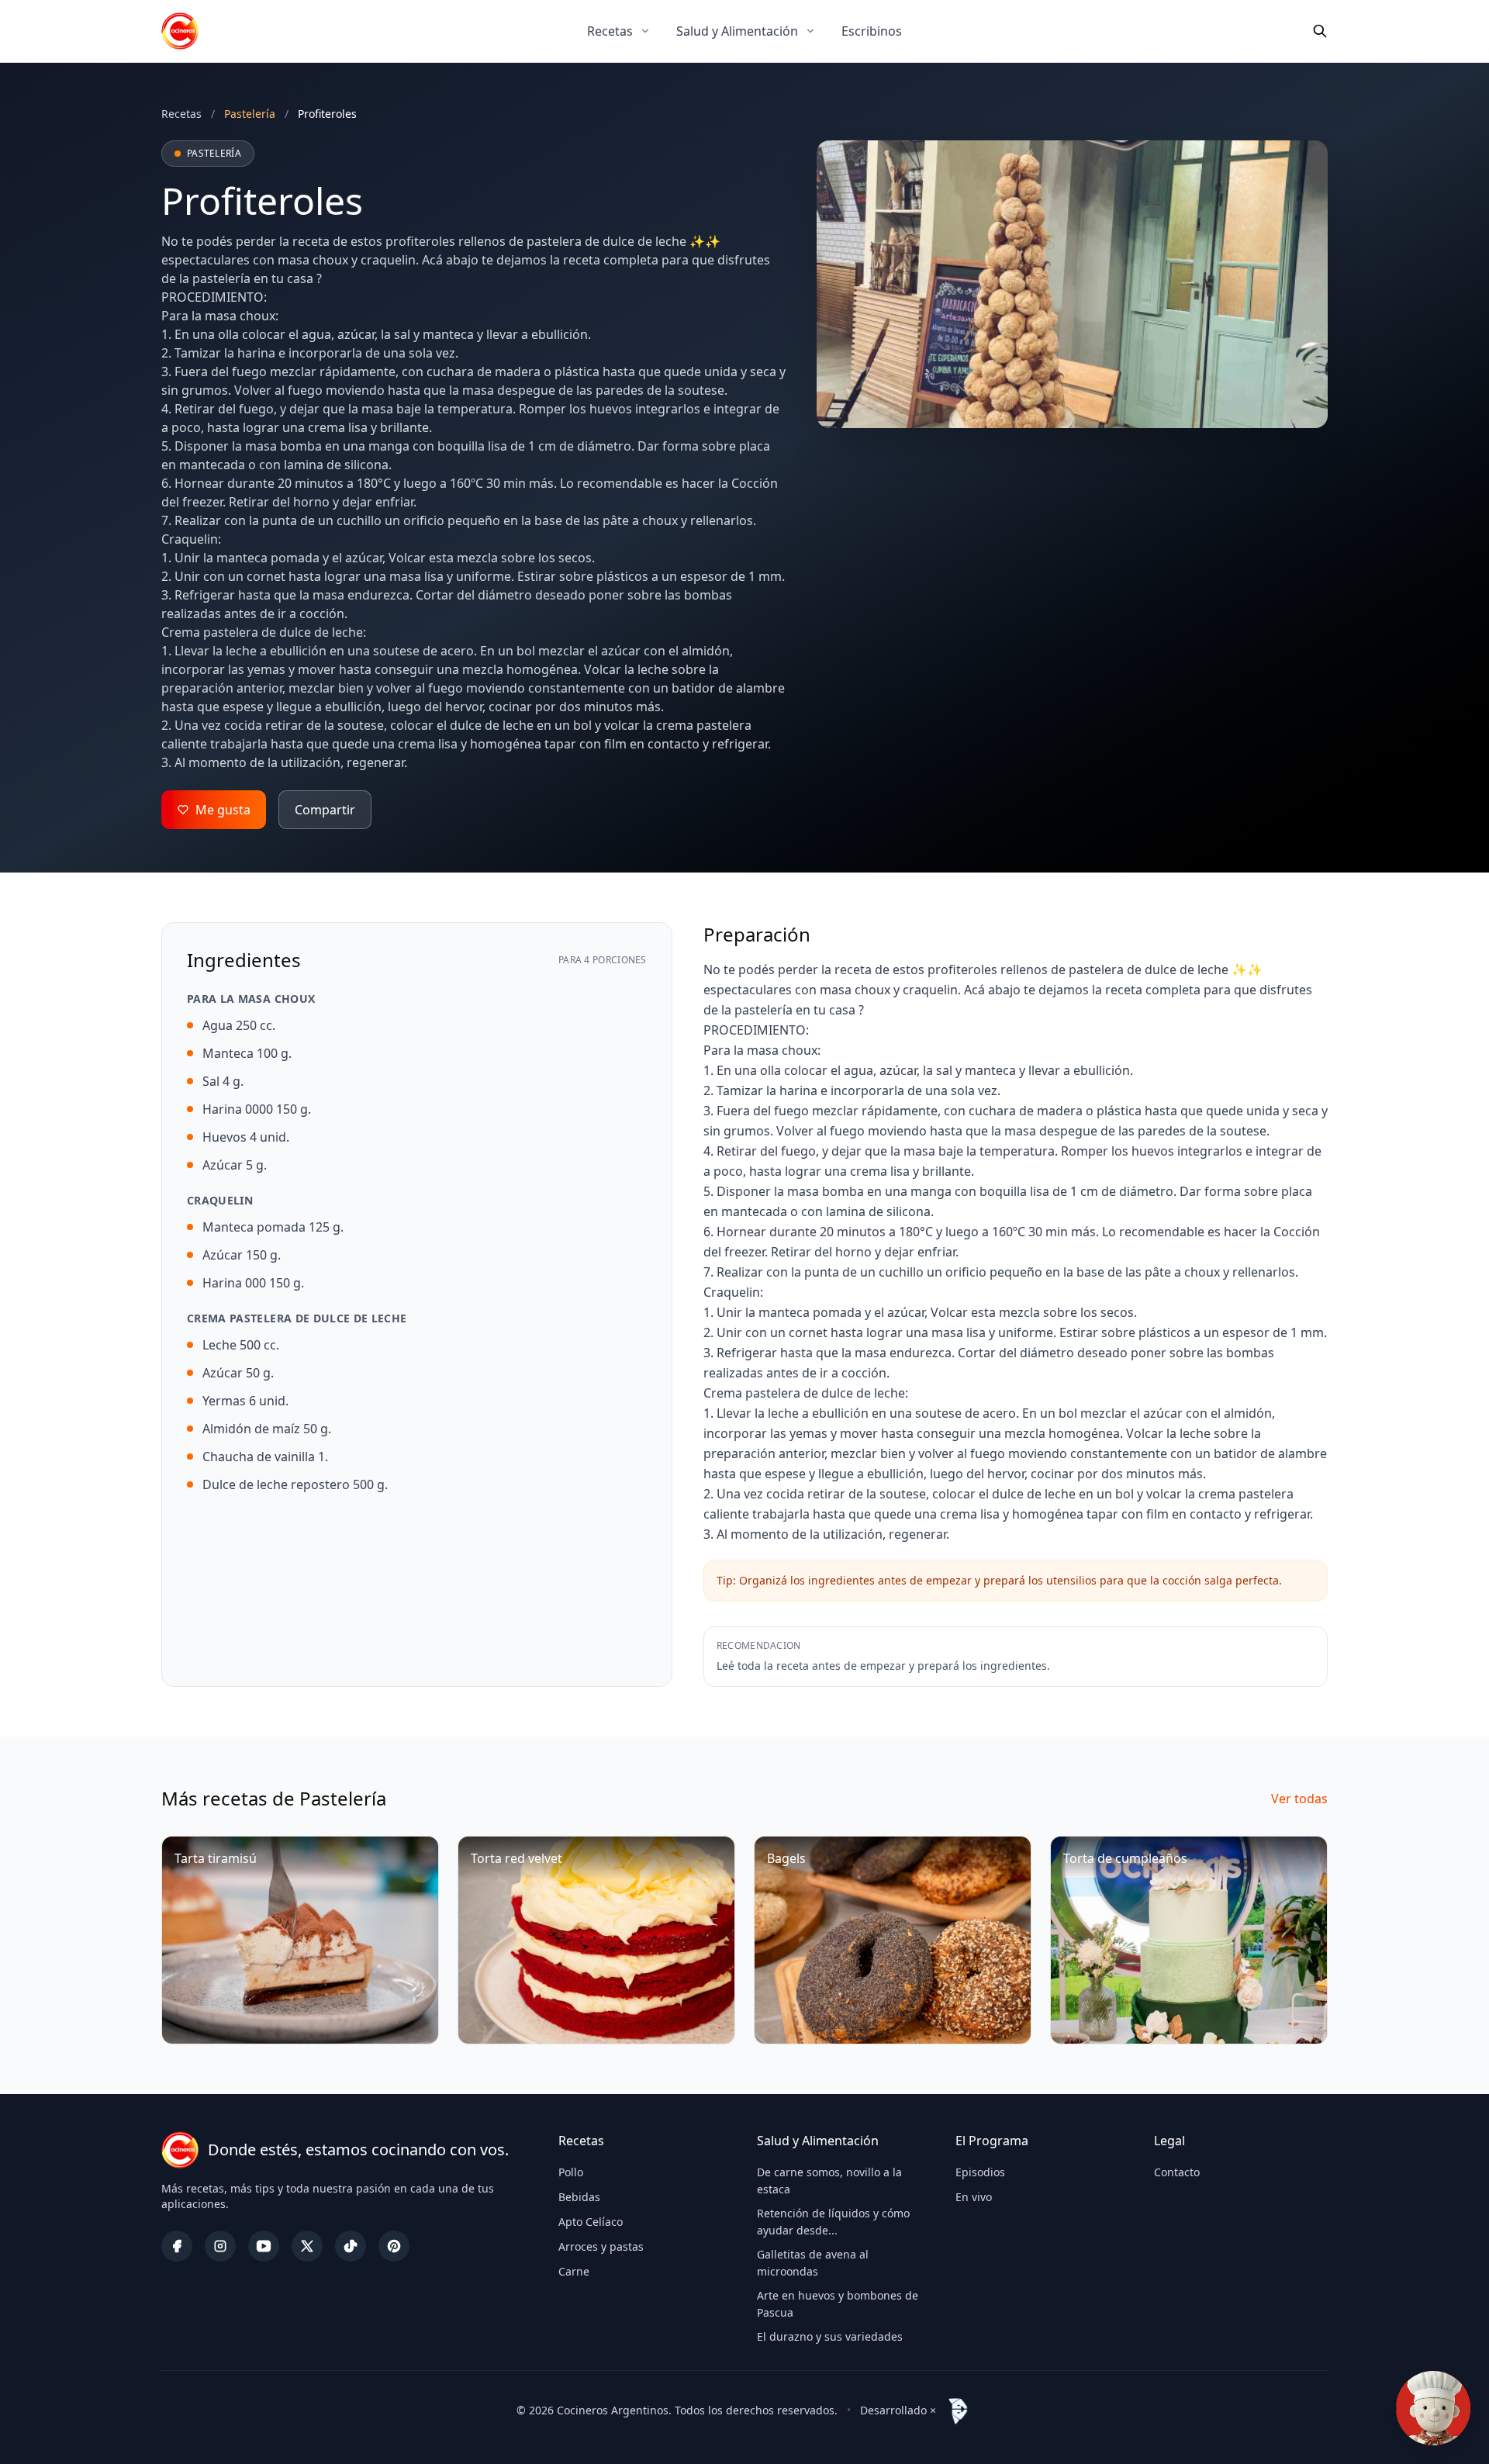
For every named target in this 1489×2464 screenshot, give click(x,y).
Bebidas (579, 2197)
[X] (307, 2246)
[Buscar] (1320, 31)
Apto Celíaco (591, 2222)
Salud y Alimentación (737, 31)
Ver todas (1299, 1799)
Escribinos (872, 31)
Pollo (571, 2172)
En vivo (974, 2197)
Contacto (1177, 2172)
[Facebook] (177, 2246)
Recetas (610, 31)
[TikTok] (351, 2246)
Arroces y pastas (601, 2246)
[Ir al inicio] (180, 31)
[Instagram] (220, 2246)
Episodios (980, 2172)
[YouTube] (264, 2246)
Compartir (325, 810)
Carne (574, 2271)
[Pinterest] (394, 2246)
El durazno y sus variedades (830, 2336)
